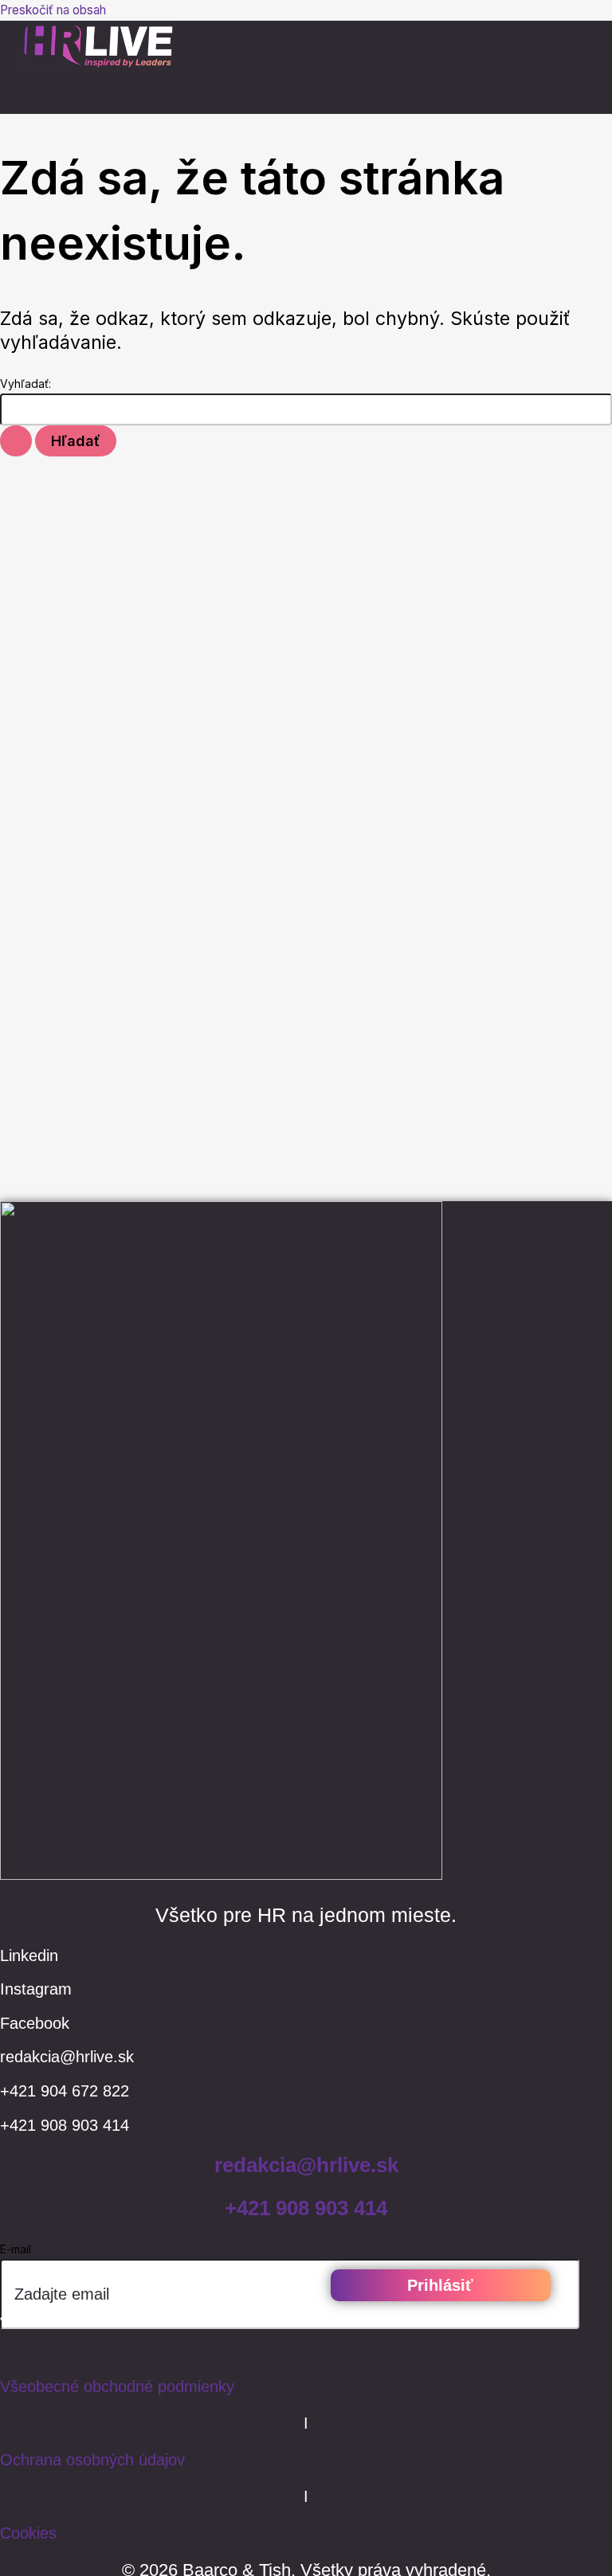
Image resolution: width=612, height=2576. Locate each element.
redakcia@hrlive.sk (306, 2165)
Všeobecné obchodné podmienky (117, 2386)
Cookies (28, 2533)
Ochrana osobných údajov (92, 2460)
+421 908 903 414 (306, 2208)
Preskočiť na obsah (53, 10)
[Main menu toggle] (48, 97)
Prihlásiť (440, 2285)
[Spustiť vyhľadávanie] (16, 440)
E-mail (16, 2249)
